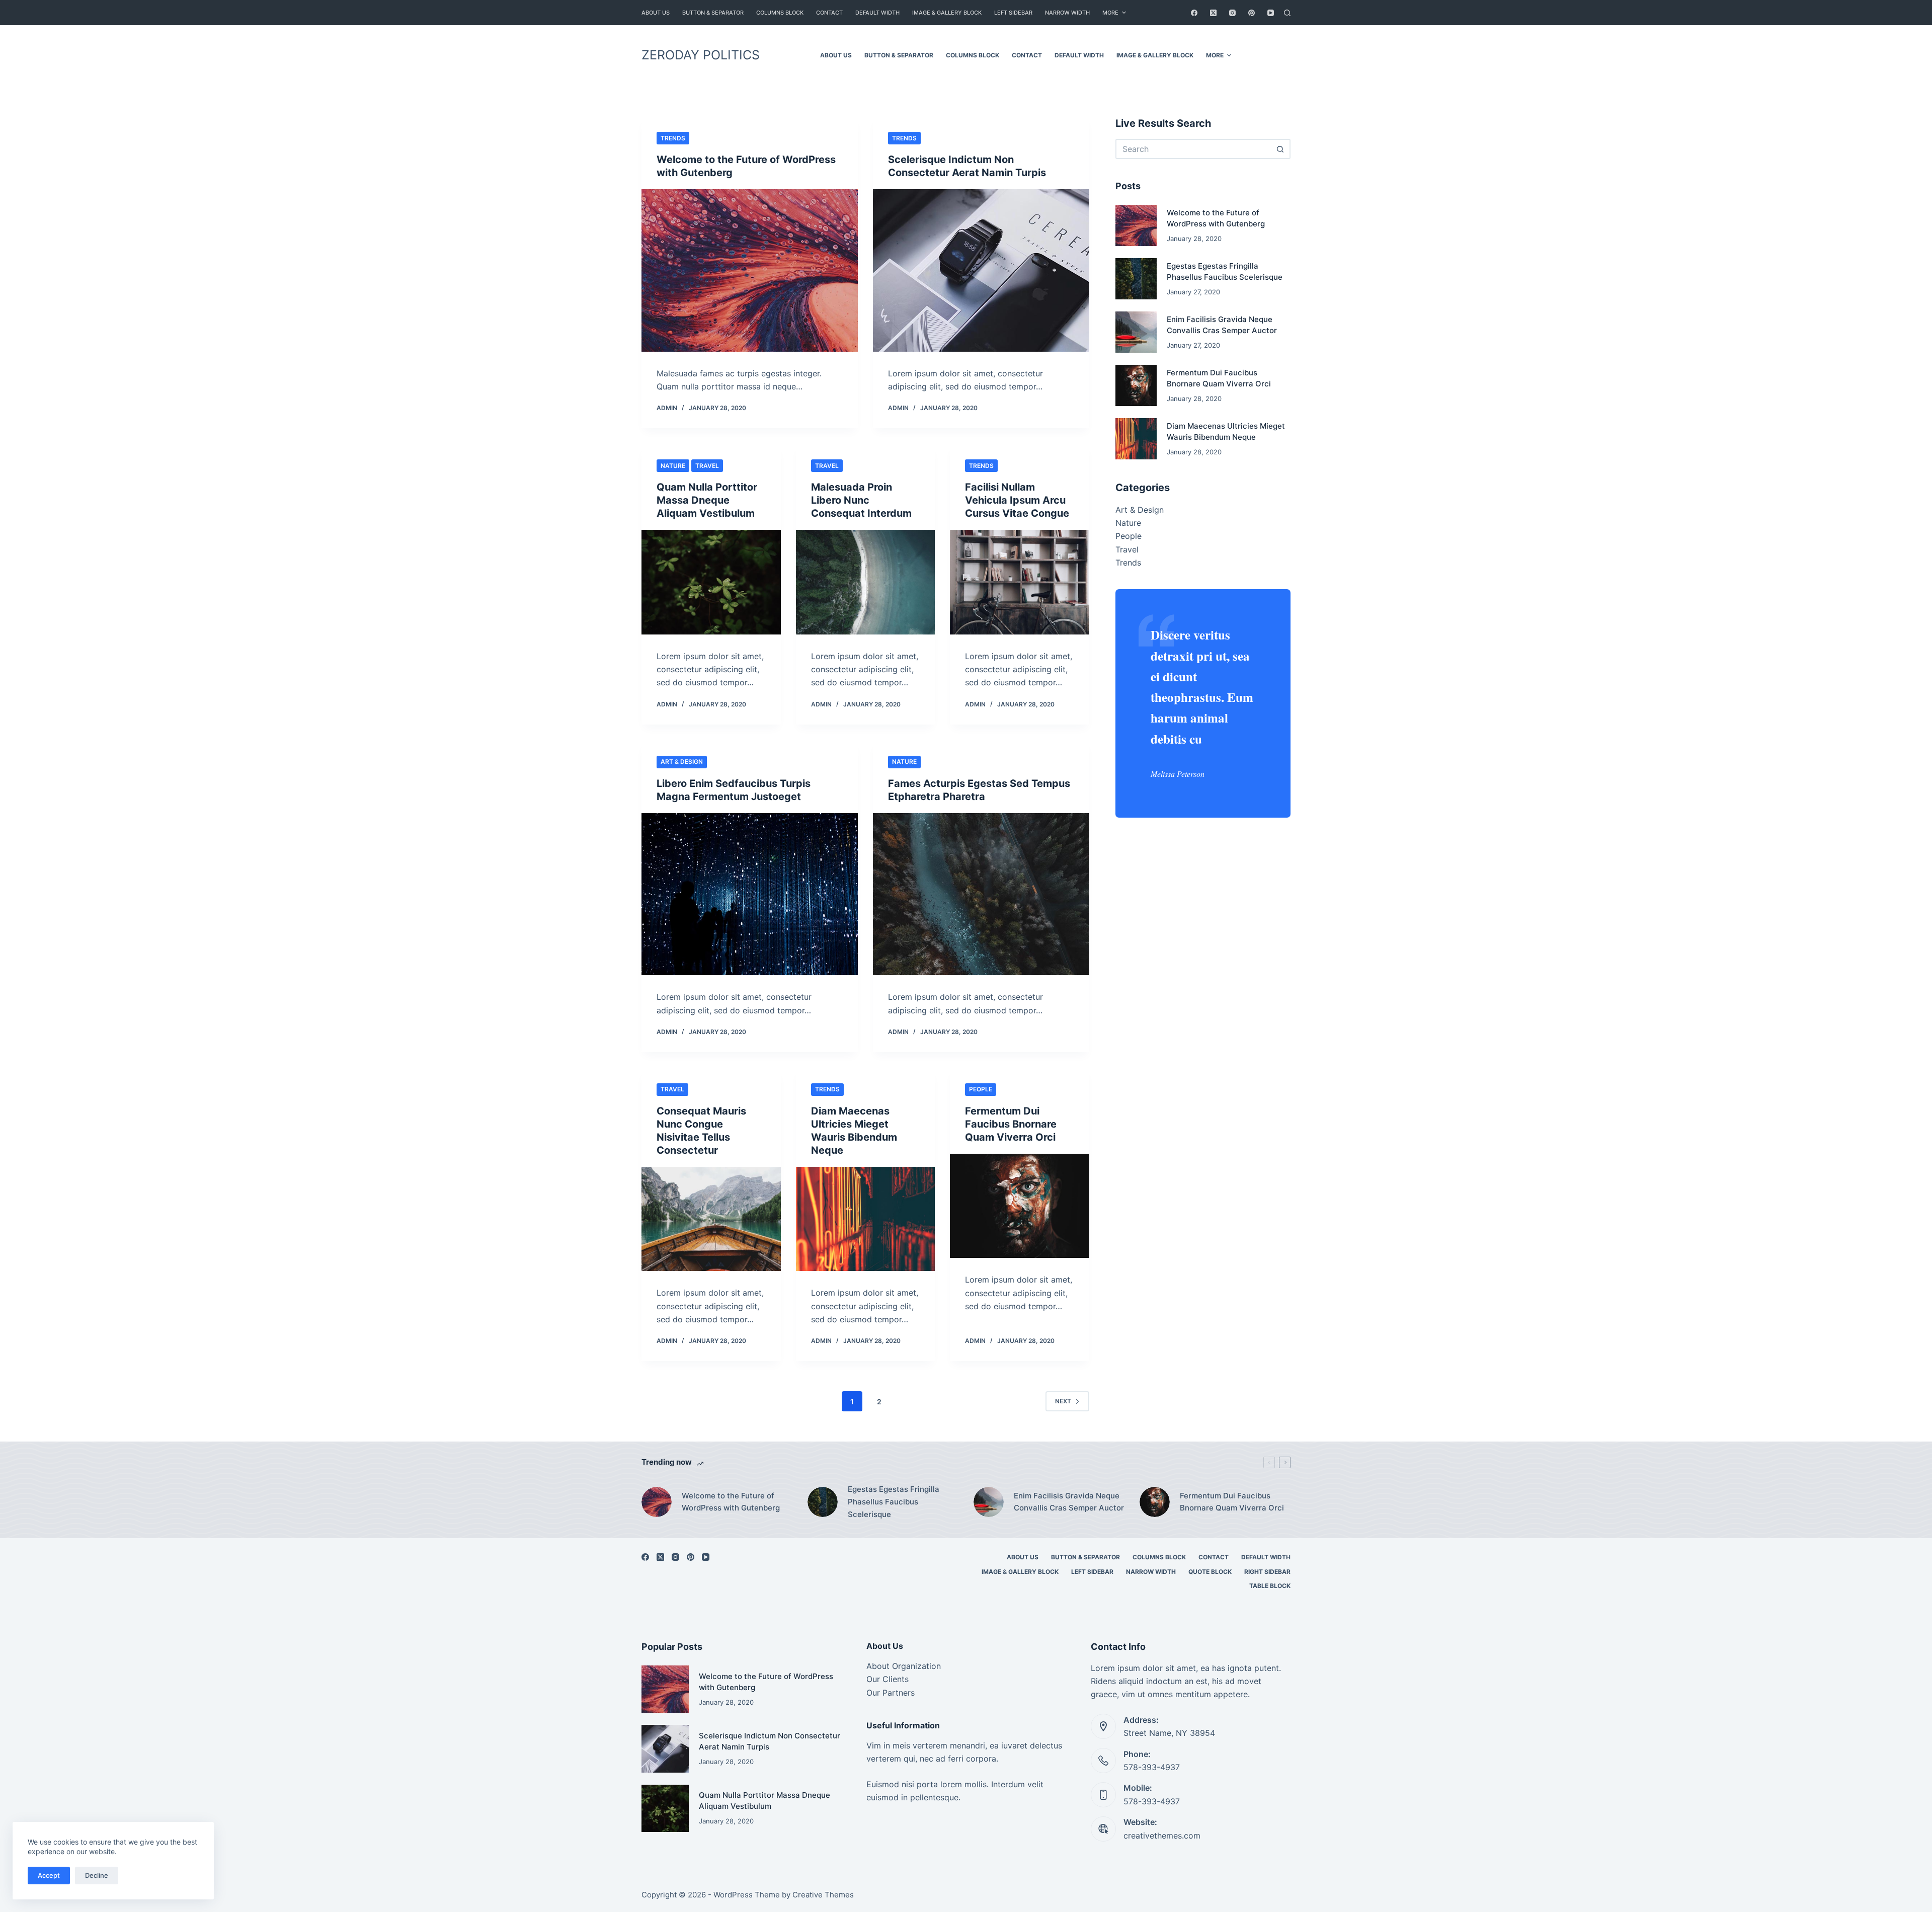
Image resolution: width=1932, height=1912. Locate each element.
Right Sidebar (1267, 1572)
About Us (656, 13)
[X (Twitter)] (1213, 13)
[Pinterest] (1252, 13)
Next (1063, 1401)
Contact (829, 13)
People (981, 1089)
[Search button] (1280, 149)
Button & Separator (713, 13)
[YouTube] (1271, 13)
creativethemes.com (1162, 1836)
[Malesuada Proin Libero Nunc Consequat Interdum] (866, 582)
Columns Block (780, 13)
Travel (707, 466)
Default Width (877, 13)
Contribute (1266, 55)
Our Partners (891, 1693)
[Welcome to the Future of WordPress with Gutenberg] (750, 270)
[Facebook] (1194, 13)
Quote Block (1210, 1572)
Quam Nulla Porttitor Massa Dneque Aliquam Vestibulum (707, 500)
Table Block (1270, 1586)
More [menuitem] (1110, 13)
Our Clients (888, 1679)
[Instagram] (1232, 13)
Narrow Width (1067, 13)
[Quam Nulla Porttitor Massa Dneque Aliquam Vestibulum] (711, 582)
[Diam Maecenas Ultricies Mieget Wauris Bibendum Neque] (866, 1219)
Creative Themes (823, 1895)
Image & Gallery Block (947, 13)
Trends (673, 138)
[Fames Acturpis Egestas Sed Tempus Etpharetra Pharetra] (981, 894)
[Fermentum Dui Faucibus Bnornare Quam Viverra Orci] (1020, 1206)
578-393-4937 (1152, 1767)
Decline (97, 1875)
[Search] (1287, 13)
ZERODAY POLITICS (701, 55)
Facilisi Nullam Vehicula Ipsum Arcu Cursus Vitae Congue (1017, 500)
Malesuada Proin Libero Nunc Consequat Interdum (861, 500)
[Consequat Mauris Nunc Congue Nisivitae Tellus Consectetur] (711, 1219)
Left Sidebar (1013, 13)
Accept (49, 1875)
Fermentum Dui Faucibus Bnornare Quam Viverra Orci (1011, 1124)
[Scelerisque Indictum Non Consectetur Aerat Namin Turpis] (981, 270)
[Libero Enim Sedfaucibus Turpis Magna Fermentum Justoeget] (750, 894)
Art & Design (682, 762)
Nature (673, 466)
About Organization (904, 1666)
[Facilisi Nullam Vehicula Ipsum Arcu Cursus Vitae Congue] (1020, 582)
